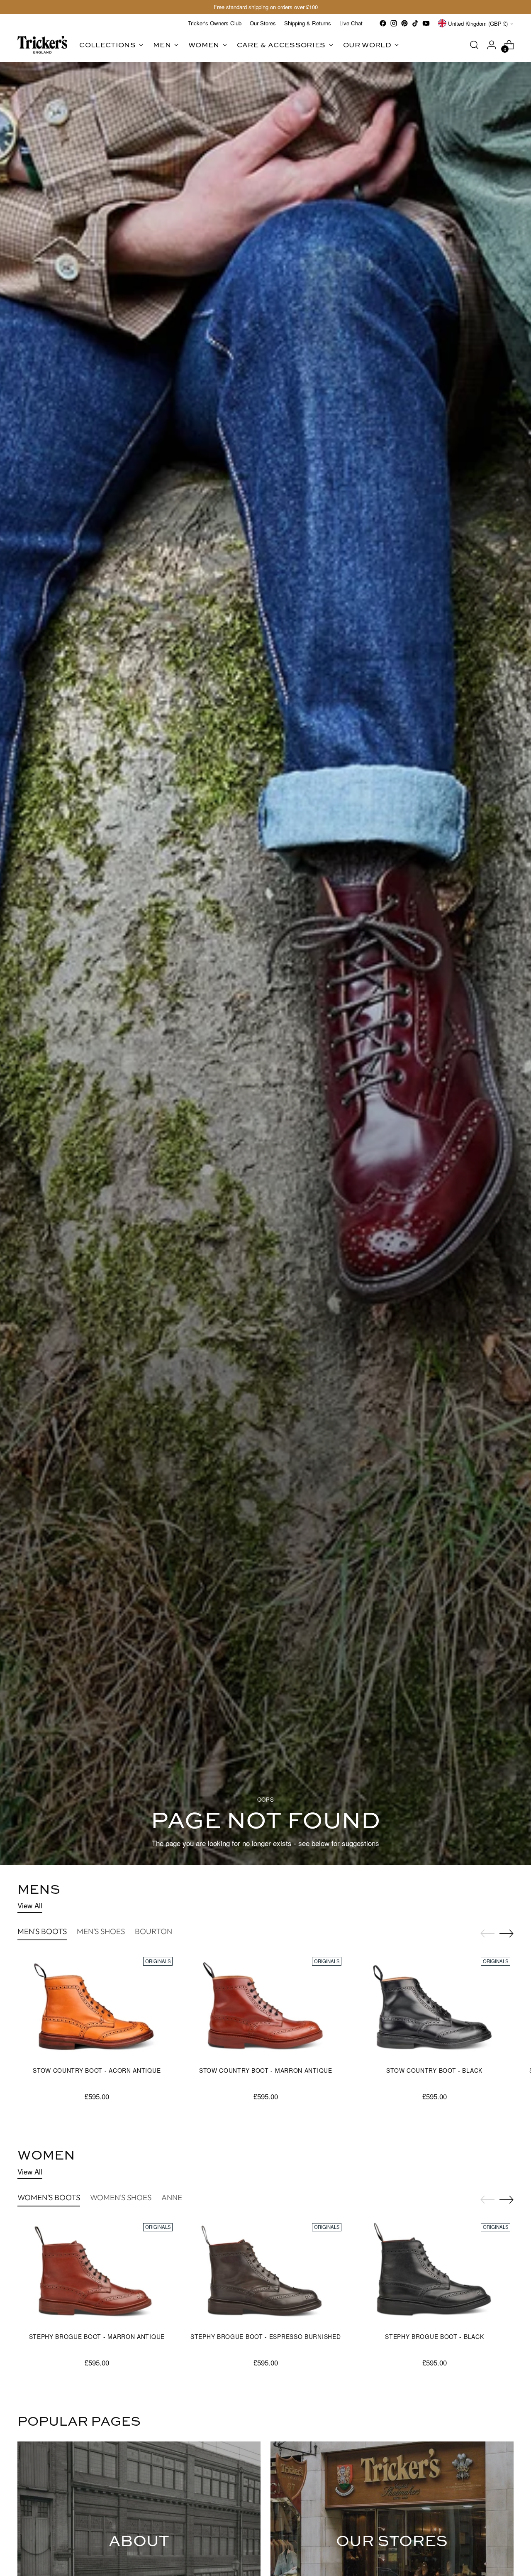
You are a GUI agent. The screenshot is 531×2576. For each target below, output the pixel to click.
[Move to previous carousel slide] (487, 1934)
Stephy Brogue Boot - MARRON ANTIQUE (97, 2336)
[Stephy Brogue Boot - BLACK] (434, 2273)
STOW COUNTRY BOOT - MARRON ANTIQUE (266, 2070)
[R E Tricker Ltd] (42, 45)
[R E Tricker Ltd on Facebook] (383, 23)
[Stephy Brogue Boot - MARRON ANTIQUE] (97, 2273)
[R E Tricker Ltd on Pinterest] (404, 23)
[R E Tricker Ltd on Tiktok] (415, 23)
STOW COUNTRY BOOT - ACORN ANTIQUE (97, 2070)
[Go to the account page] (492, 45)
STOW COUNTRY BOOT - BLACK (434, 2070)
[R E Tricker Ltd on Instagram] (394, 23)
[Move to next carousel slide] (507, 1933)
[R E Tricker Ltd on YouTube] (426, 23)
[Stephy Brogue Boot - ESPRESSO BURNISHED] (265, 2273)
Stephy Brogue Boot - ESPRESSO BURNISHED (265, 2336)
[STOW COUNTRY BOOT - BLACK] (434, 2007)
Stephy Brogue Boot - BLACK (434, 2336)
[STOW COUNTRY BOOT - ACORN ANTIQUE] (97, 2007)
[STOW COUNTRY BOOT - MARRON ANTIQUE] (265, 2007)
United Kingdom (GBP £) (478, 23)
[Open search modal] (474, 45)
